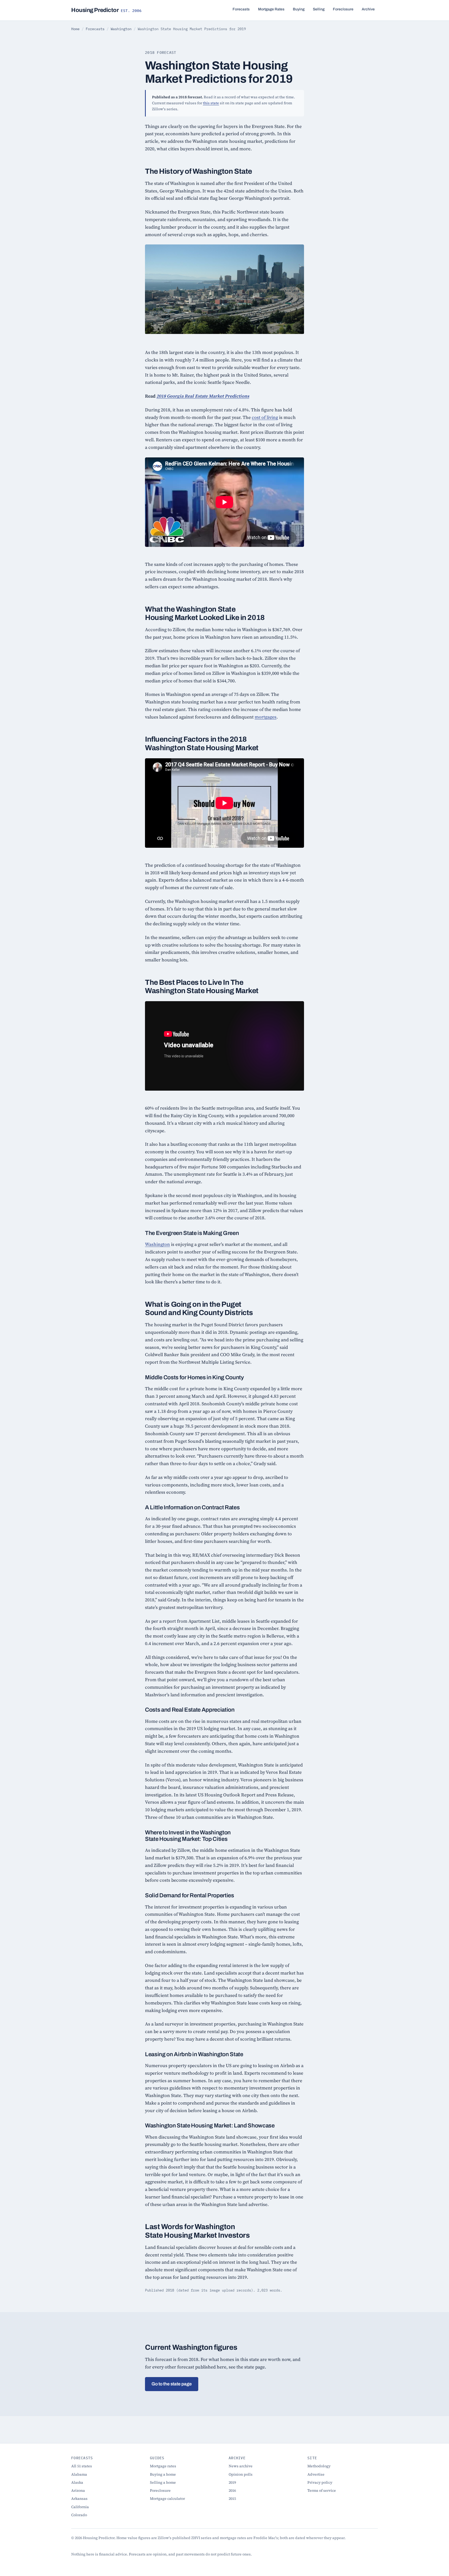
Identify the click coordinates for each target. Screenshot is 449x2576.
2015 (232, 2499)
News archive (241, 2466)
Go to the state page (172, 2384)
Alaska (77, 2482)
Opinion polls (241, 2474)
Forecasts (241, 9)
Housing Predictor (106, 10)
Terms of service (322, 2490)
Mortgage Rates (271, 9)
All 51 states (82, 2466)
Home (75, 29)
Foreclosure (343, 9)
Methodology (319, 2466)
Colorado (79, 2515)
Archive (368, 9)
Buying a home (163, 2474)
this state (211, 103)
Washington (121, 29)
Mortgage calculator (167, 2499)
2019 (232, 2482)
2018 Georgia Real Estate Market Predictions (203, 396)
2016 (232, 2490)
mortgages (266, 717)
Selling (319, 9)
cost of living (265, 417)
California (80, 2507)
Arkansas (79, 2499)
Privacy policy (320, 2482)
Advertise (316, 2474)
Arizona (78, 2490)
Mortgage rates (163, 2466)
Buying (299, 9)
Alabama (79, 2474)
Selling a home (163, 2482)
